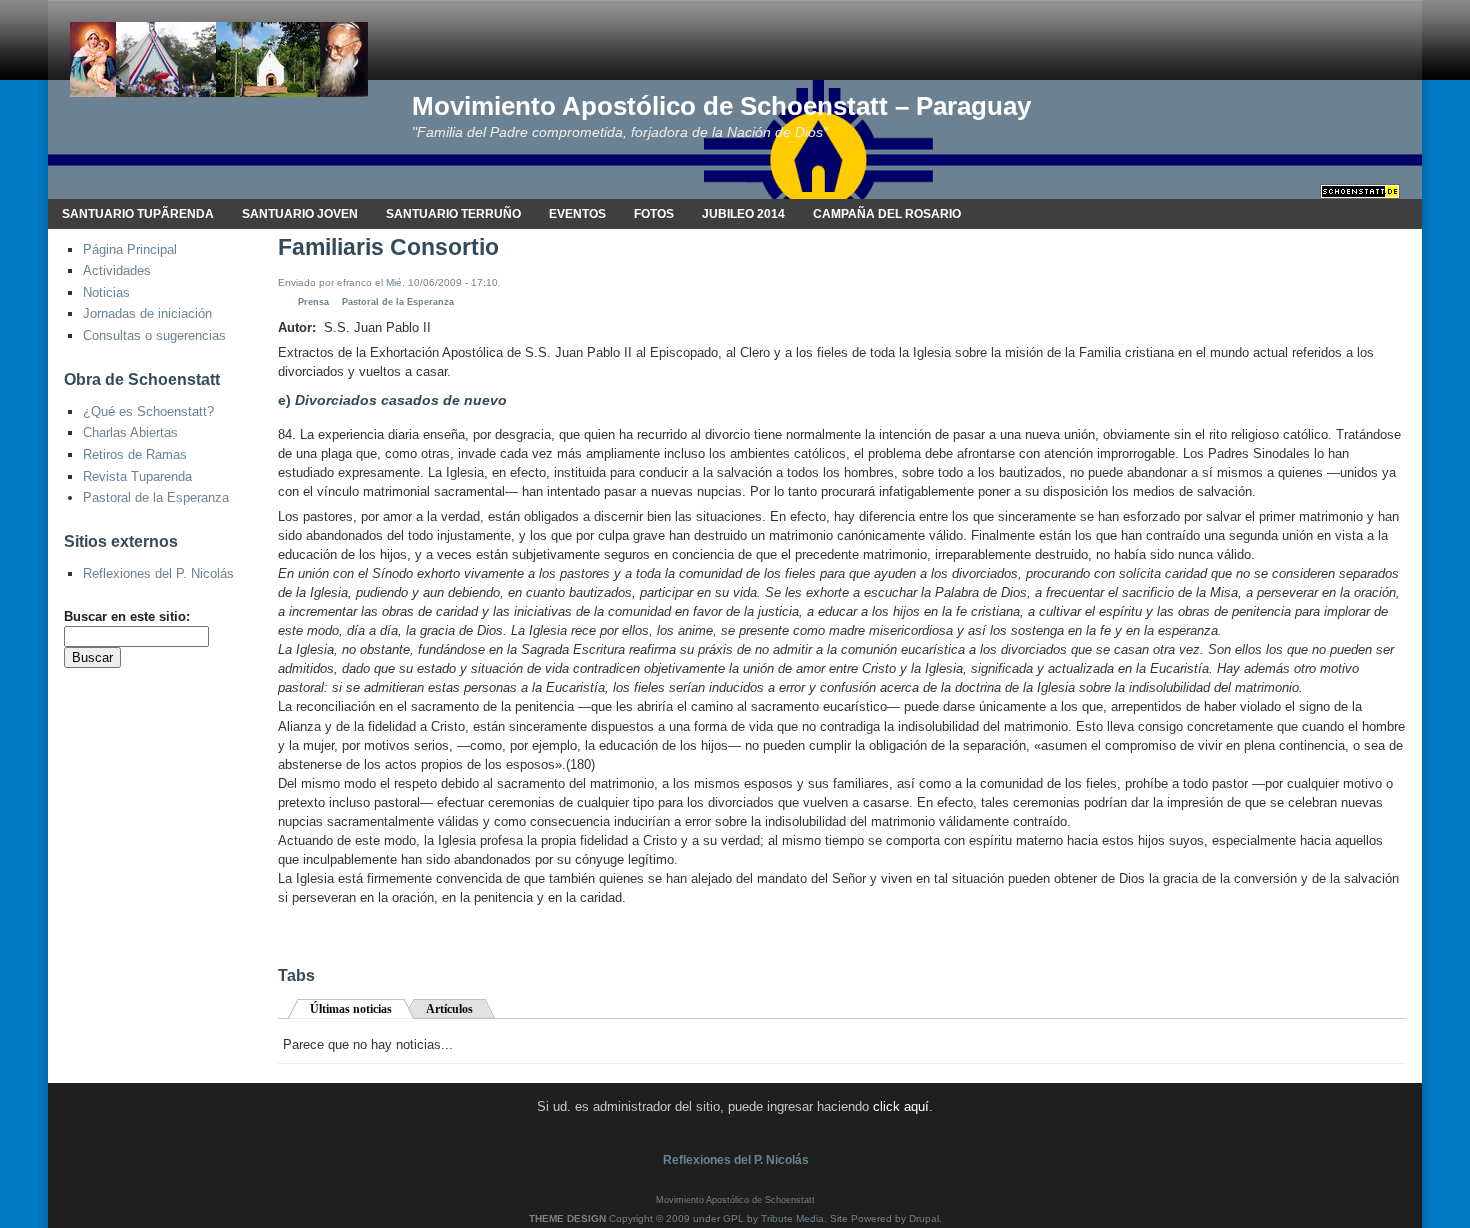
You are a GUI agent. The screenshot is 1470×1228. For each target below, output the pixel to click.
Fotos (654, 214)
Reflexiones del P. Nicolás (158, 573)
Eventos (577, 214)
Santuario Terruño (453, 214)
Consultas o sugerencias (154, 335)
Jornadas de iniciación (147, 313)
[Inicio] (219, 58)
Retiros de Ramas (135, 454)
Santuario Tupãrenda (138, 214)
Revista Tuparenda (137, 476)
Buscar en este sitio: (127, 616)
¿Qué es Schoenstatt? (148, 411)
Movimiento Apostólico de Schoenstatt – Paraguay (721, 106)
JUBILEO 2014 (743, 214)
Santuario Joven (300, 214)
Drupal (924, 1218)
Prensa (313, 301)
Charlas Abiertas (130, 432)
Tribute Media (792, 1218)
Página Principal (130, 249)
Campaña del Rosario (887, 214)
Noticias (106, 292)
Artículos (449, 1009)
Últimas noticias (351, 1009)
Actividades (117, 270)
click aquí (901, 1106)
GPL (733, 1218)
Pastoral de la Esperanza (156, 497)
